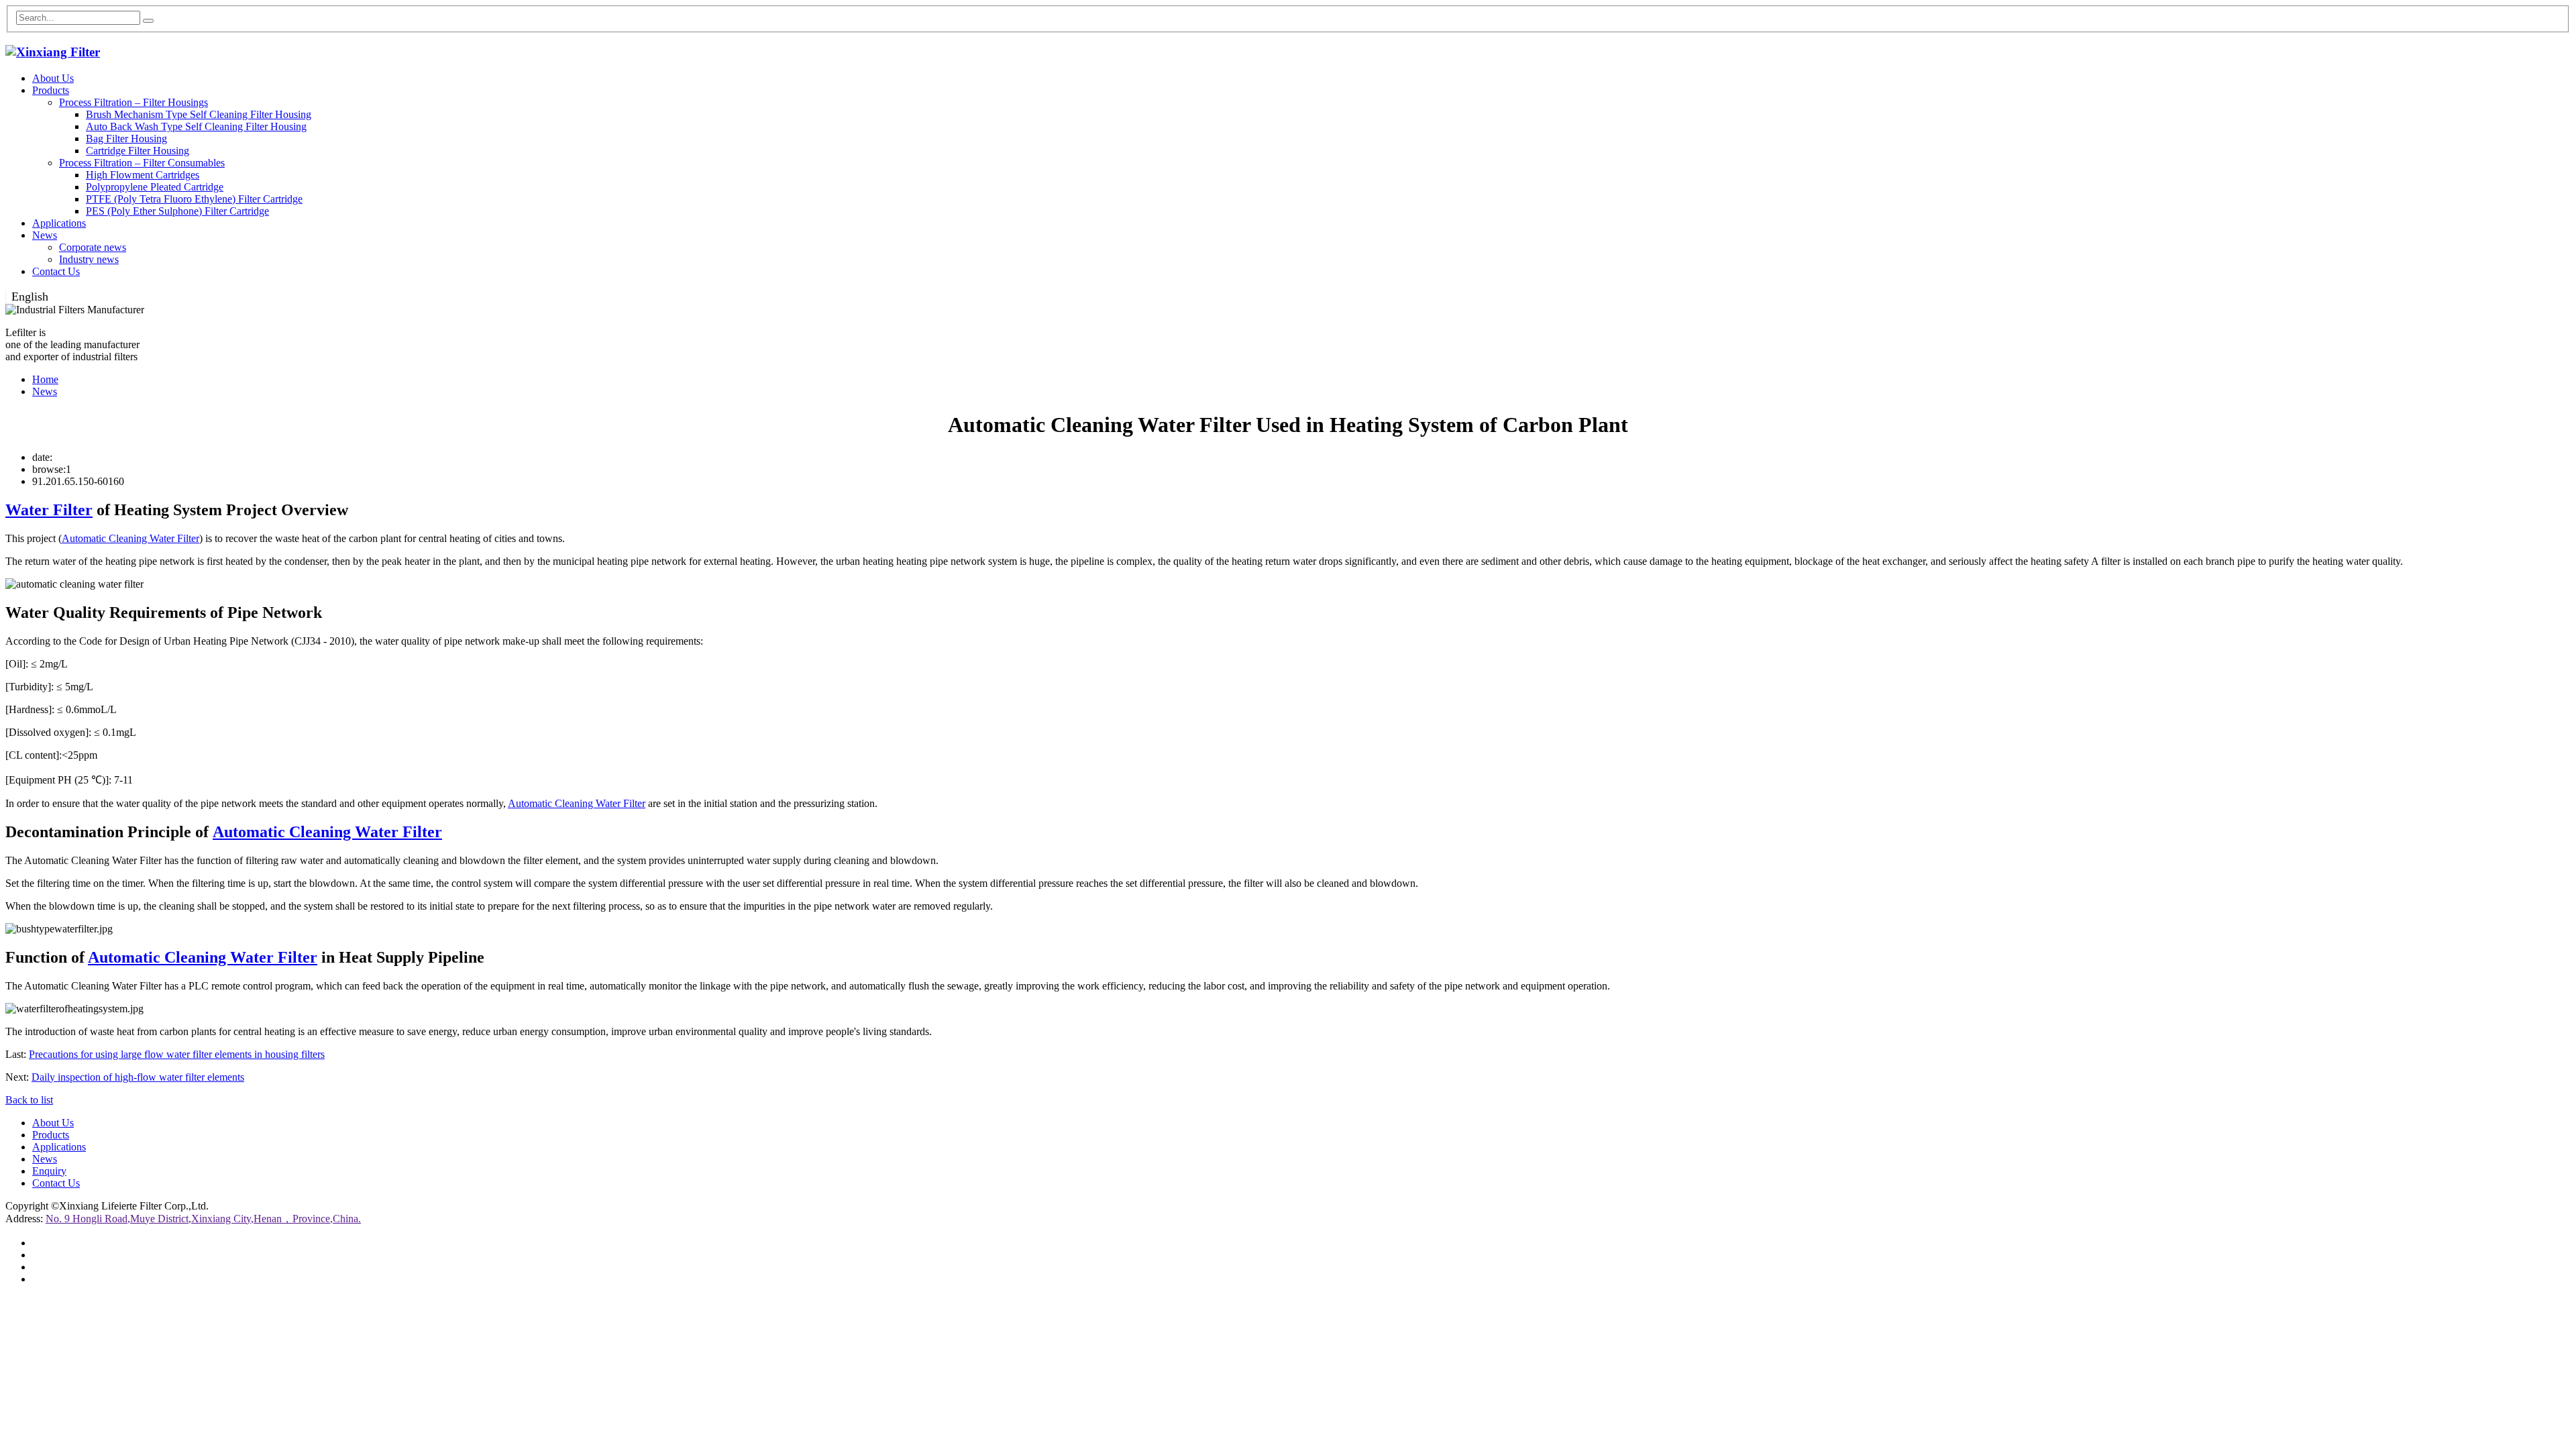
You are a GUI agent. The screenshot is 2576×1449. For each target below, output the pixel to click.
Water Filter (49, 510)
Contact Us (56, 271)
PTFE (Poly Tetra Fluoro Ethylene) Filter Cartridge (194, 199)
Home (45, 379)
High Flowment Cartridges (143, 175)
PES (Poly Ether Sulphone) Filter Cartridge (177, 211)
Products (51, 90)
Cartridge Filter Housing (138, 151)
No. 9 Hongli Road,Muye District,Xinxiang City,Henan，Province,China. (203, 1219)
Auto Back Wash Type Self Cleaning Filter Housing (196, 126)
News (45, 235)
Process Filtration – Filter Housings (133, 102)
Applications (59, 223)
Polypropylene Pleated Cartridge (155, 187)
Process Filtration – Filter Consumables (142, 163)
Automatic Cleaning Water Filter (130, 538)
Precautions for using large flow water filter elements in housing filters (177, 1054)
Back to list (29, 1100)
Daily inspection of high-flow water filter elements (138, 1077)
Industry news (89, 259)
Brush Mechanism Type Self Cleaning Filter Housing (199, 114)
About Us (53, 78)
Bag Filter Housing (126, 139)
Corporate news (93, 247)
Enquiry (49, 1171)
